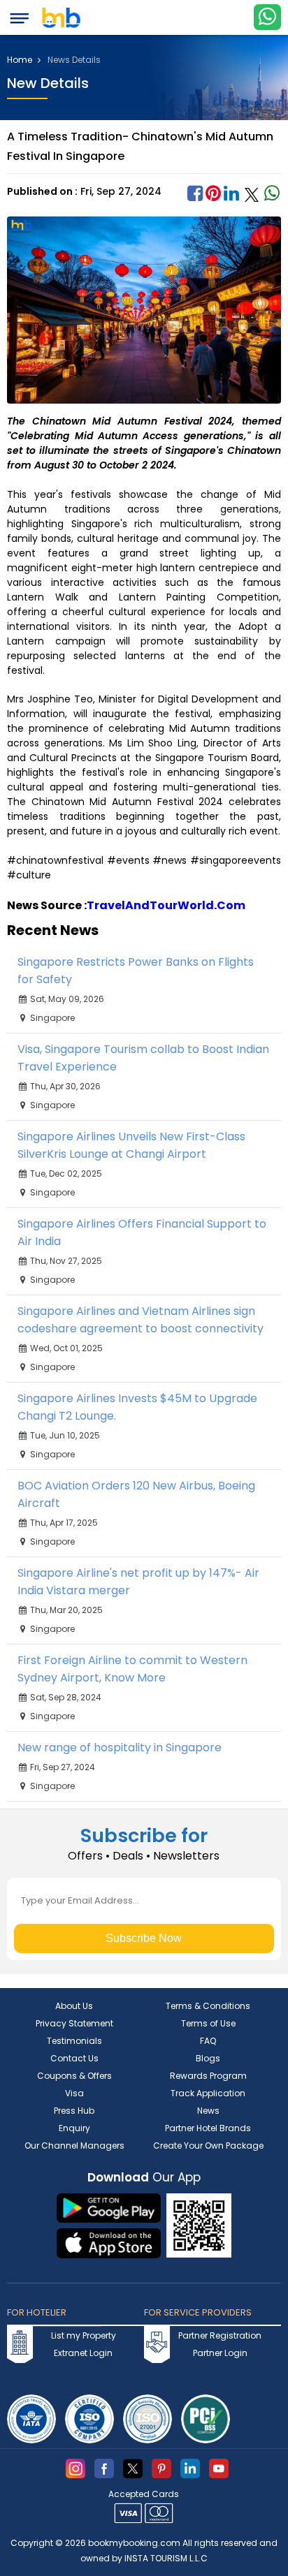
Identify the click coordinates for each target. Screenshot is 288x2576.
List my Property (84, 2335)
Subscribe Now (144, 1938)
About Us (74, 2006)
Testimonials (74, 2041)
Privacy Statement (74, 2023)
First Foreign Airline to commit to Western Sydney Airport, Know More (132, 1669)
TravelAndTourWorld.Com (166, 905)
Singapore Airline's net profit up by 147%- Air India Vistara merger (138, 1582)
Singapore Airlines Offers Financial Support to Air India (142, 1232)
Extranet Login (83, 2353)
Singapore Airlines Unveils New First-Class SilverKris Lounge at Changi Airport (131, 1145)
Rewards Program (208, 2076)
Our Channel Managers (74, 2146)
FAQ (208, 2041)
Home (21, 60)
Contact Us (74, 2058)
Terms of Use (208, 2023)
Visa (74, 2093)
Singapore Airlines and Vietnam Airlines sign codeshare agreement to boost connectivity (141, 1320)
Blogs (208, 2058)
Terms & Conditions (208, 2006)
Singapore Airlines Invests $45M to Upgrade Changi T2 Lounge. (137, 1407)
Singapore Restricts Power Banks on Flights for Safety (136, 971)
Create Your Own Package (208, 2146)
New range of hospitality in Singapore (120, 1747)
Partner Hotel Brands (208, 2128)
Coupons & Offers (74, 2076)
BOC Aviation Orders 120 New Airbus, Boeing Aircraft (136, 1494)
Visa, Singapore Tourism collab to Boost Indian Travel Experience (143, 1058)
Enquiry (74, 2128)
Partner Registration (220, 2335)
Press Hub (74, 2111)
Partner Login (220, 2353)
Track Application (208, 2093)
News (208, 2111)
